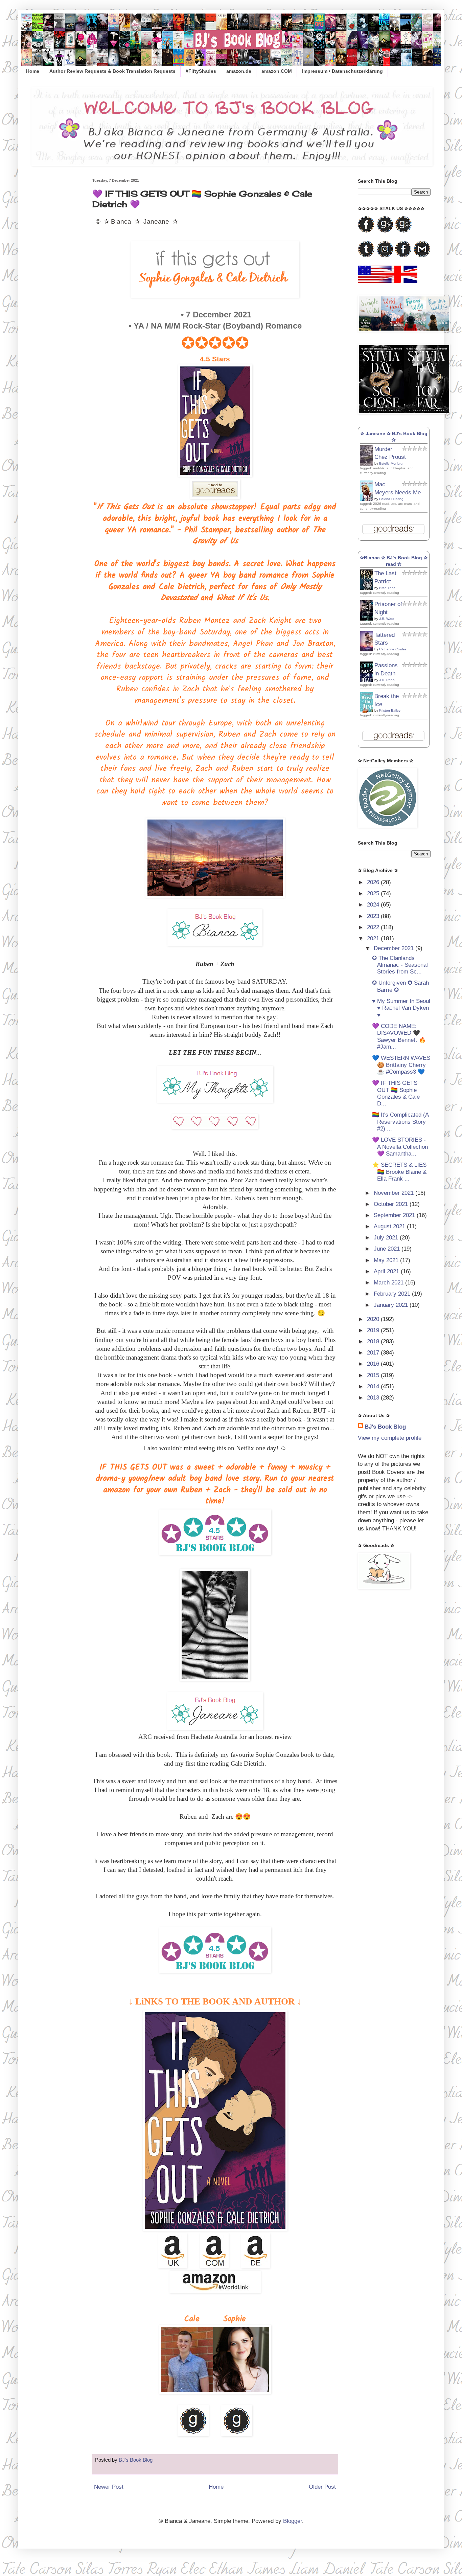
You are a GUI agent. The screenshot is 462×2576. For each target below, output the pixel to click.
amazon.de (239, 71)
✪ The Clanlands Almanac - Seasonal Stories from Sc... (400, 965)
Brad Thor (387, 588)
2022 (374, 927)
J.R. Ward (387, 619)
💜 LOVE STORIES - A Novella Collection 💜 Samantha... (400, 1147)
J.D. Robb (387, 680)
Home (33, 71)
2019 (374, 1330)
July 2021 (387, 1238)
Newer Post (109, 2487)
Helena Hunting (391, 499)
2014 (374, 1386)
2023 (374, 916)
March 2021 (389, 1283)
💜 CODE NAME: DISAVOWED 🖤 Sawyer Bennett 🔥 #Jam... (399, 1036)
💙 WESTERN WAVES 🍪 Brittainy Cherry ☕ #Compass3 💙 (401, 1065)
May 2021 (387, 1260)
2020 (374, 1319)
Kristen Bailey (390, 710)
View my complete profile (390, 1438)
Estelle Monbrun (392, 463)
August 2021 (390, 1226)
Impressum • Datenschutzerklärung (342, 71)
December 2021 (395, 948)
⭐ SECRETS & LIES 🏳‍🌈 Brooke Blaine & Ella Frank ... (399, 1172)
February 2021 (393, 1294)
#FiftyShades (201, 71)
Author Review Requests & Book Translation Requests (112, 71)
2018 (374, 1341)
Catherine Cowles (393, 649)
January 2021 (392, 1305)
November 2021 (395, 1193)
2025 (374, 893)
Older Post (322, 2487)
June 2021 (388, 1249)
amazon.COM (277, 71)
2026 (374, 882)
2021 (374, 938)
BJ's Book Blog (385, 1427)
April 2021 (387, 1271)
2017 (374, 1353)
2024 (374, 905)
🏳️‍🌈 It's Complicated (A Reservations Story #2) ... (400, 1122)
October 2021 (392, 1204)
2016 (374, 1364)
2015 (374, 1375)
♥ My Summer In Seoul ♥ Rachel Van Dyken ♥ (401, 1008)
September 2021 (395, 1215)
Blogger (293, 2521)
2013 (374, 1398)
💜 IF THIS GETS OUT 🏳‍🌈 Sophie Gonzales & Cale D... (396, 1093)
